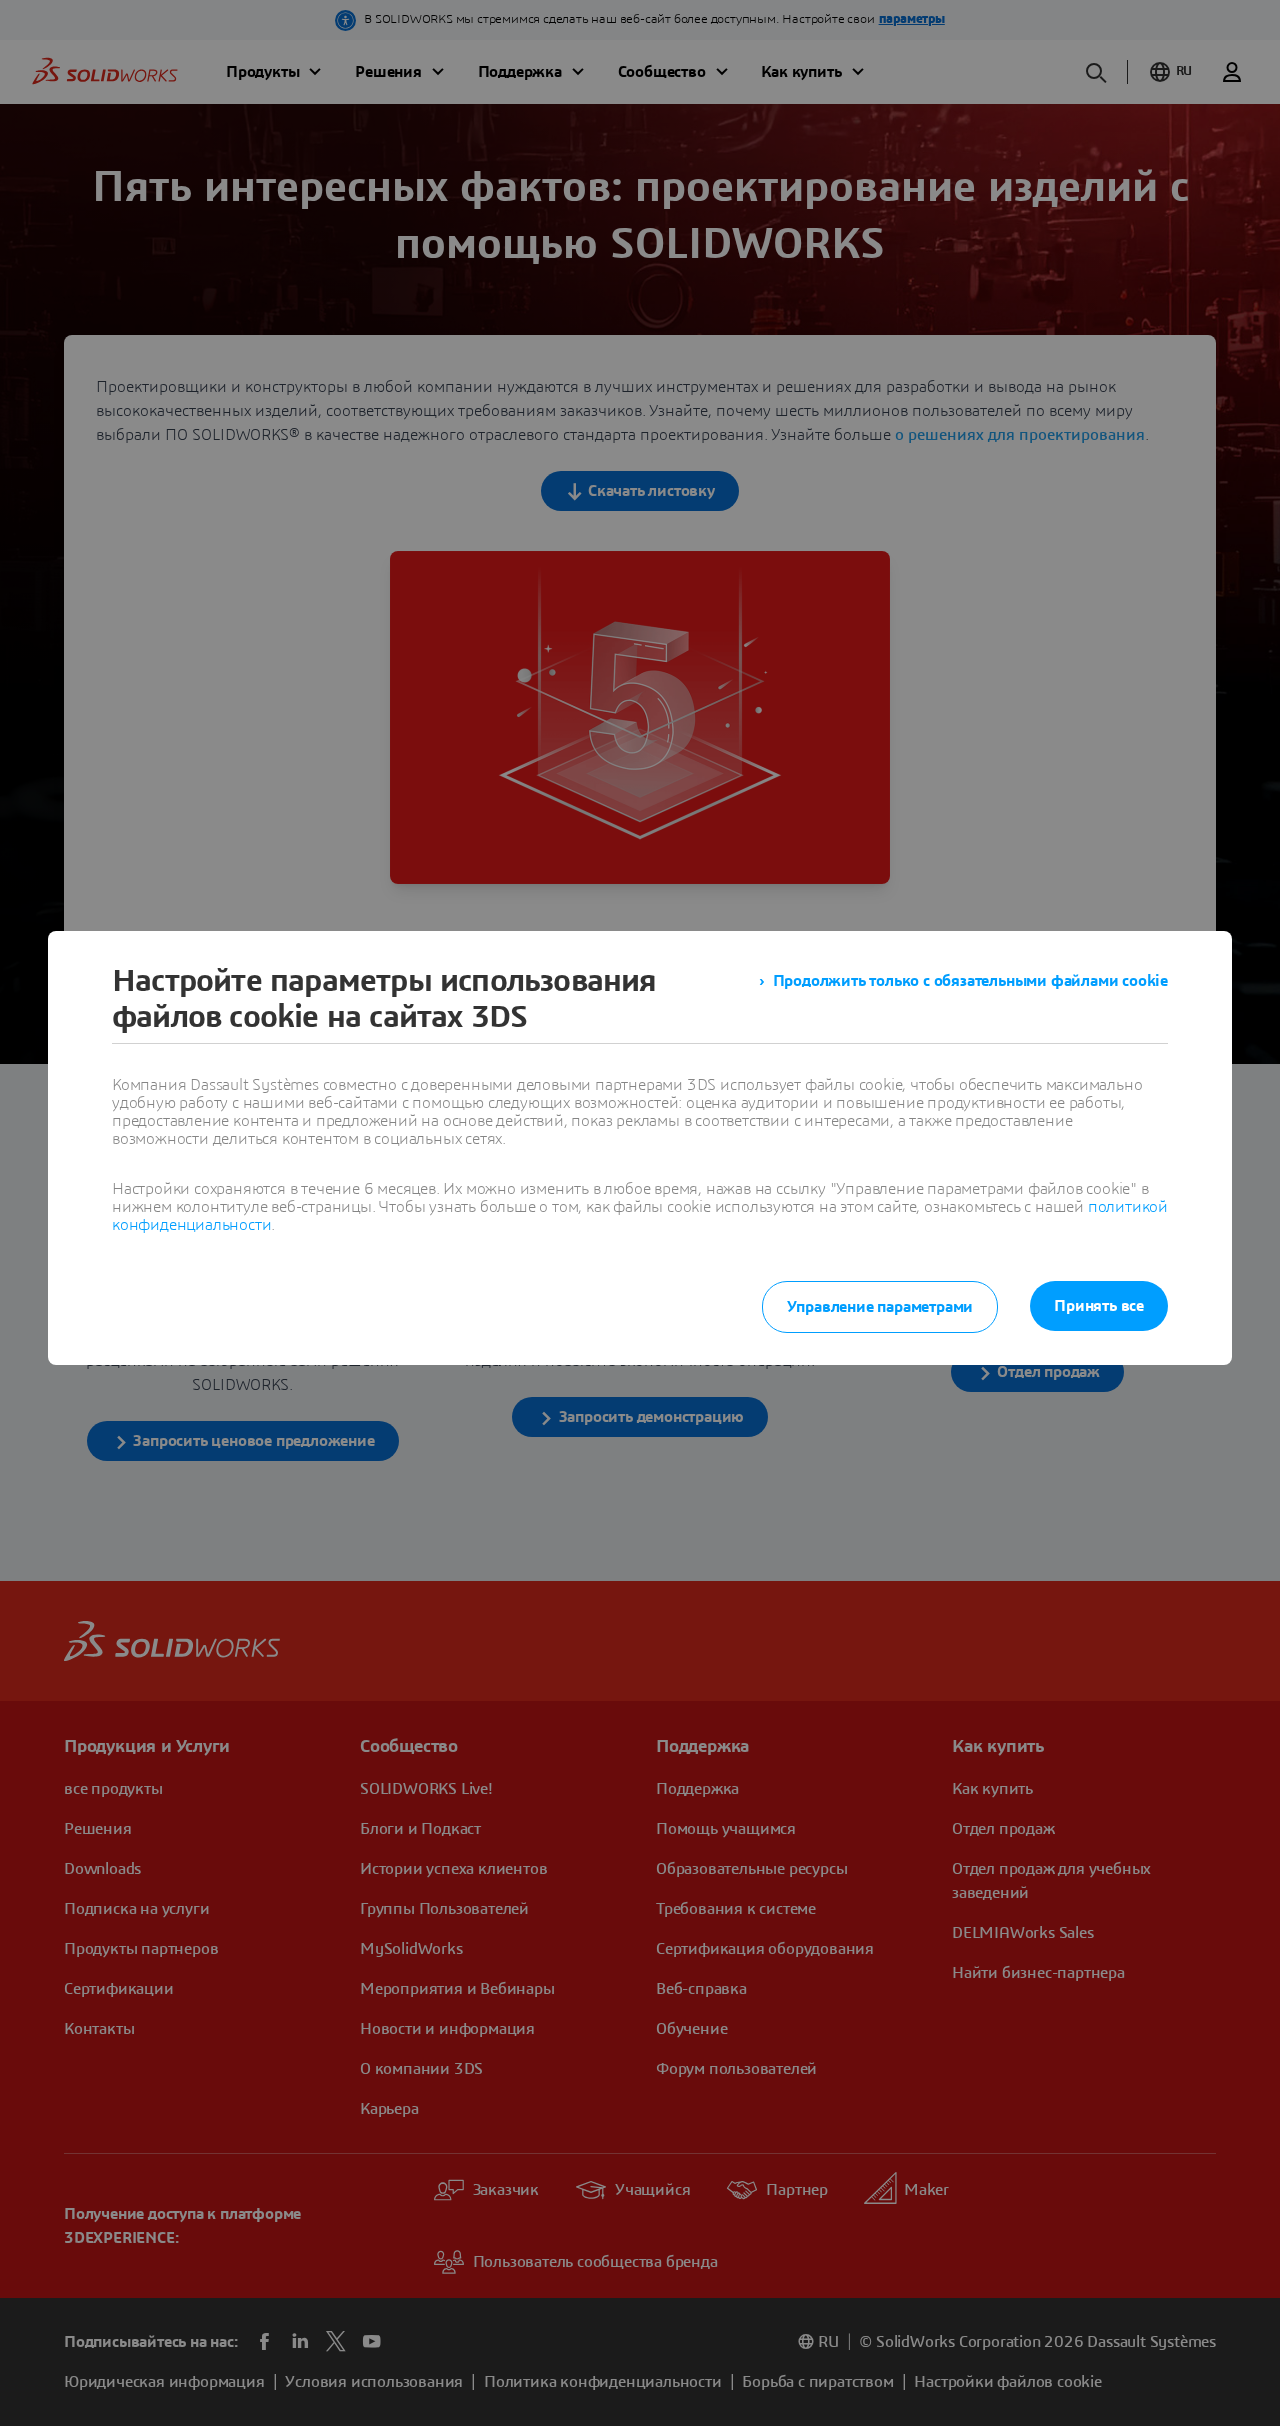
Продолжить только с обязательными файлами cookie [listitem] (970, 981)
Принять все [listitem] (1099, 1306)
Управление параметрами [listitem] (880, 1307)
